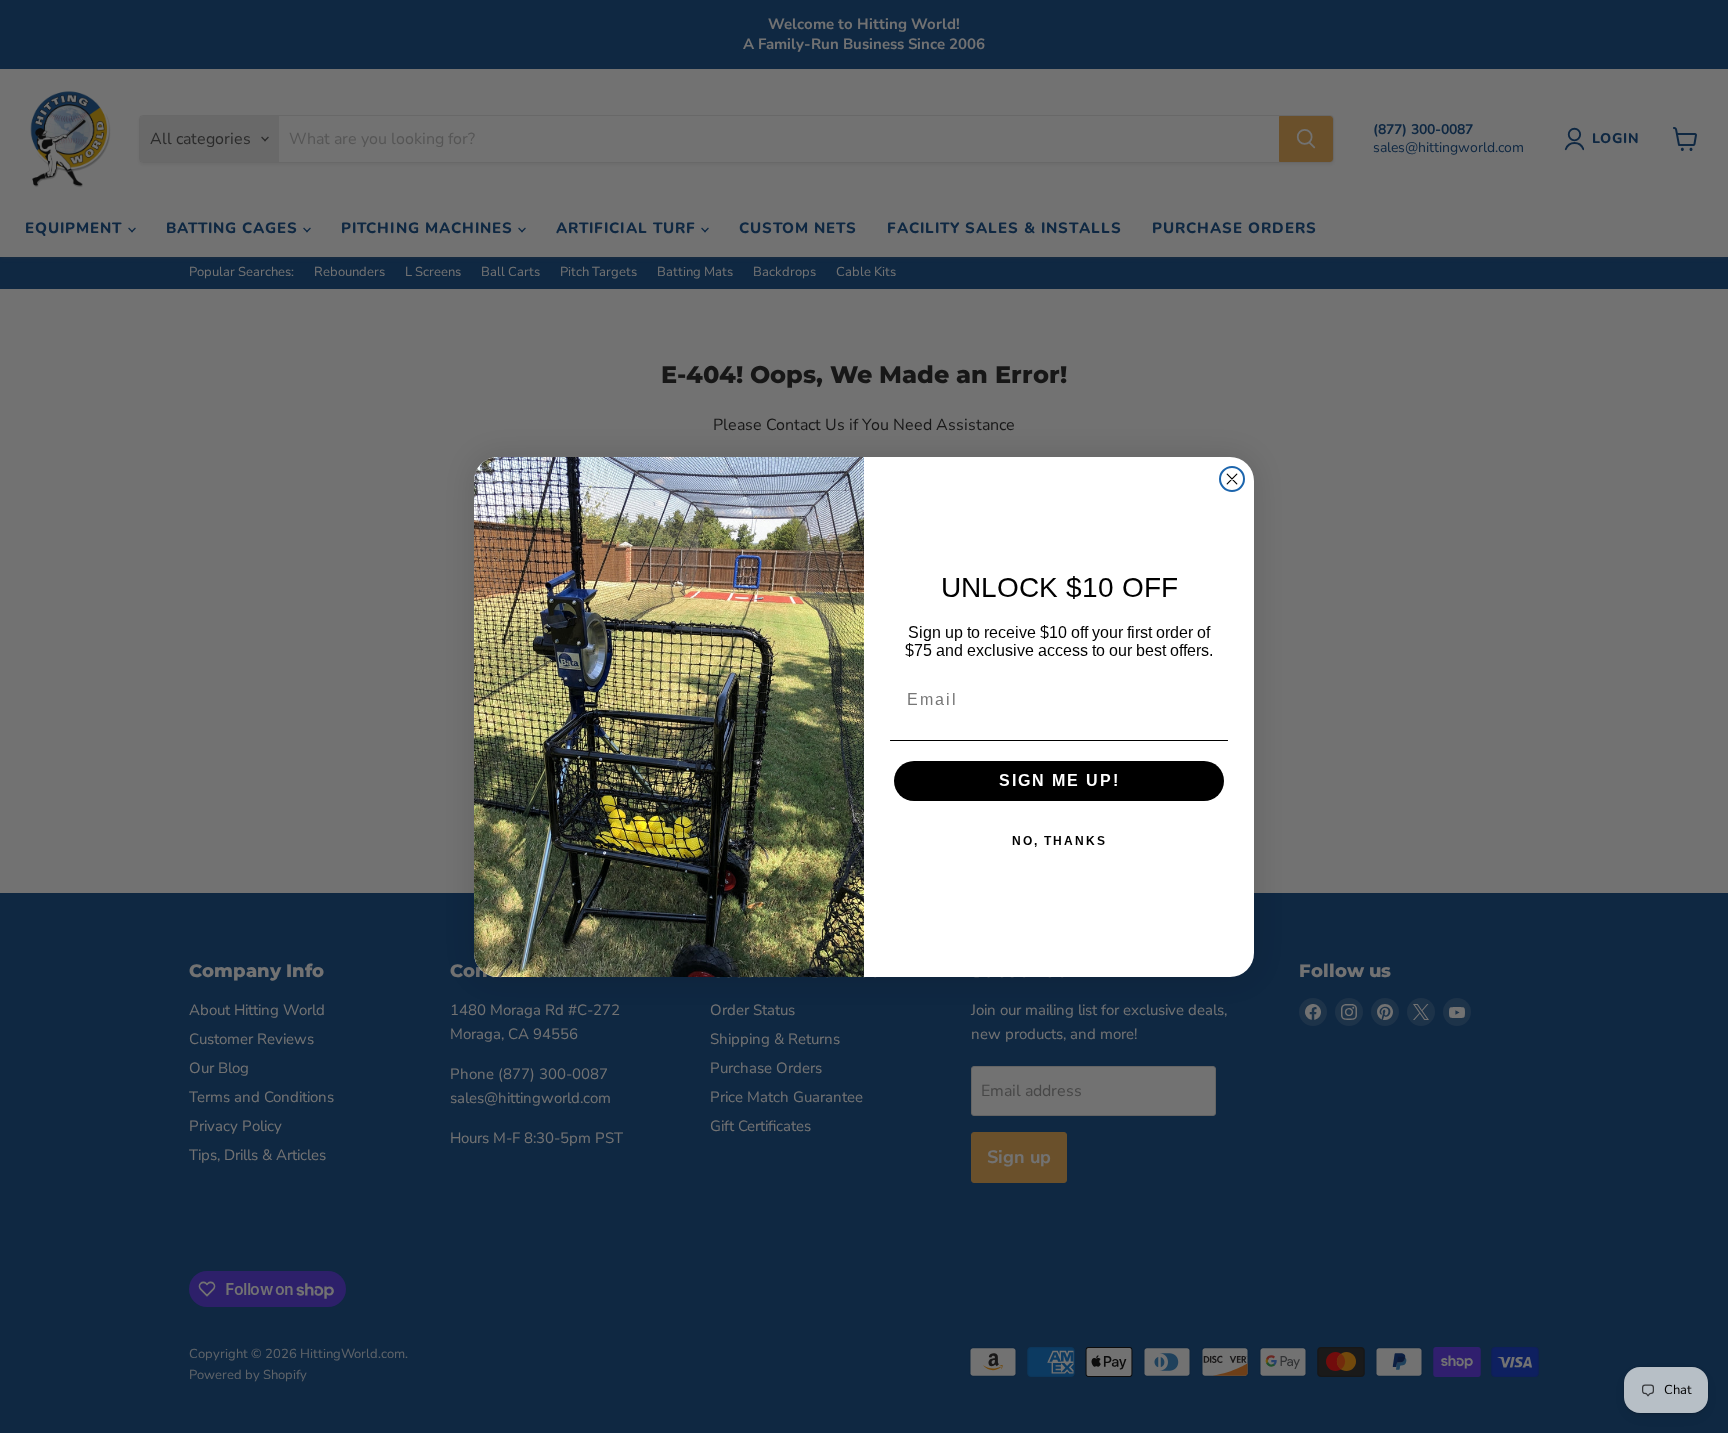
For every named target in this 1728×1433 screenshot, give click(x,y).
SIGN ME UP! (1059, 780)
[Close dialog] (1232, 479)
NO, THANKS (1059, 841)
